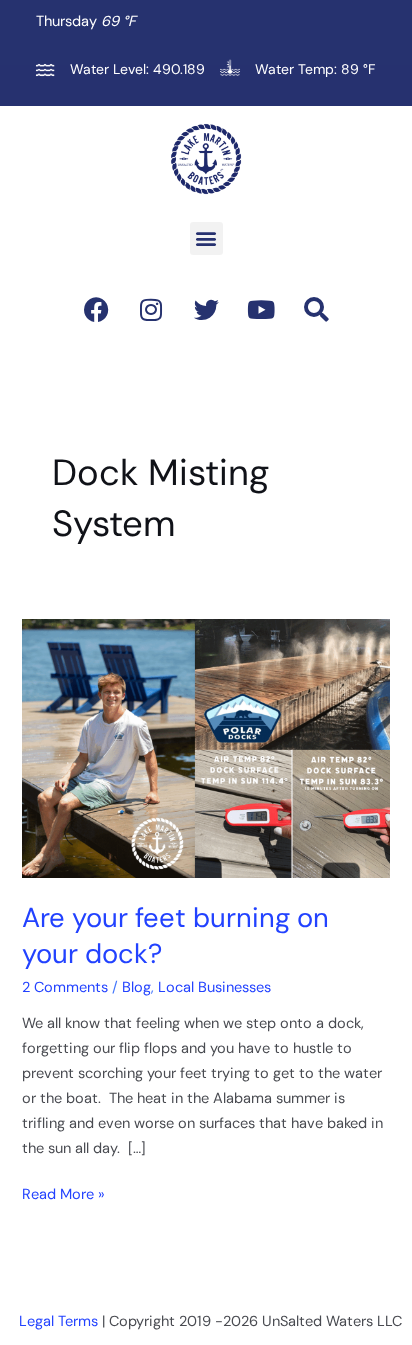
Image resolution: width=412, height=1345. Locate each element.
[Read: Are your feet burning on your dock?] (205, 747)
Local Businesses (214, 987)
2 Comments (65, 987)
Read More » (63, 1193)
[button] (206, 238)
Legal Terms (58, 1321)
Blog (136, 987)
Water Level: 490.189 (137, 69)
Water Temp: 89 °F (315, 69)
